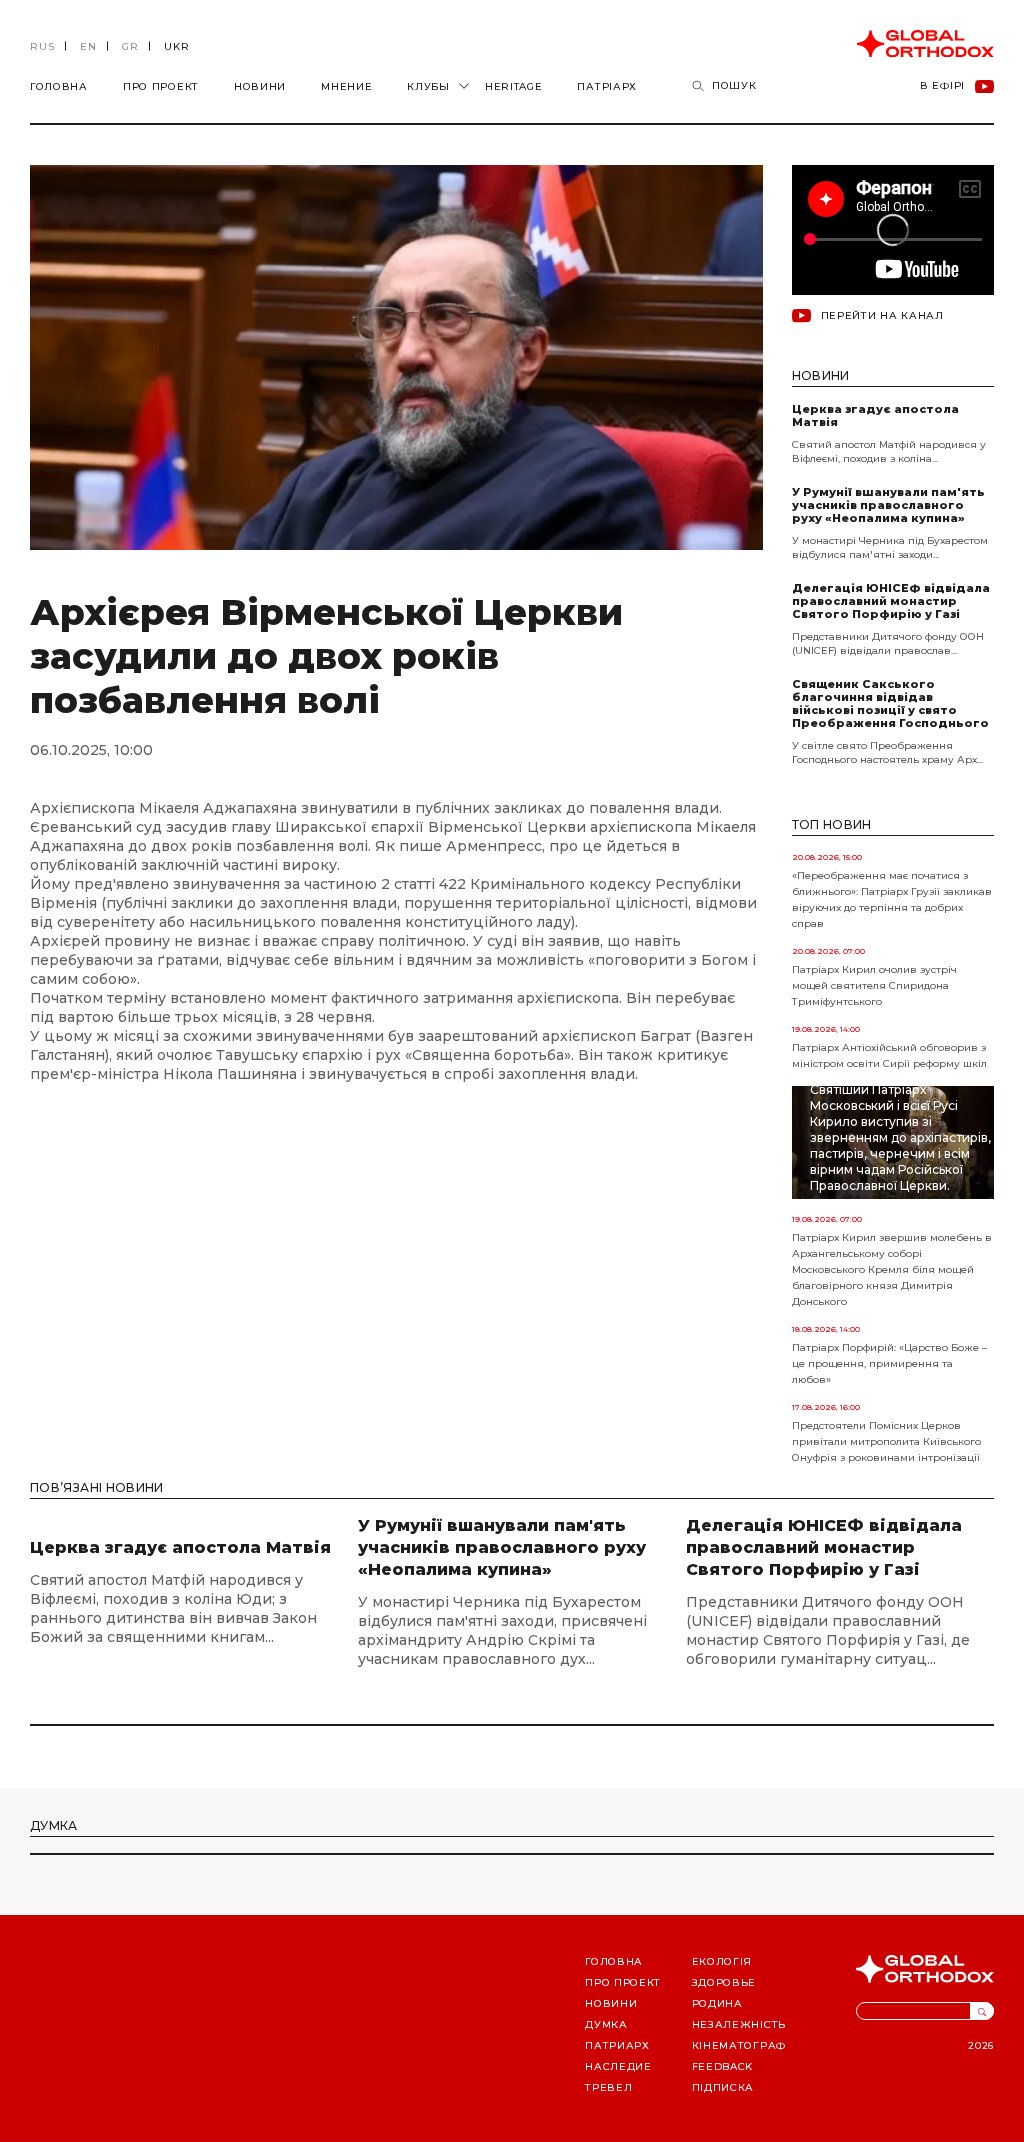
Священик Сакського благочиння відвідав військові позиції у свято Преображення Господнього (890, 704)
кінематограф (739, 2045)
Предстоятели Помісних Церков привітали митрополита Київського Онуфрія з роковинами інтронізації (886, 1441)
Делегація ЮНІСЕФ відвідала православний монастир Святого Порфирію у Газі (891, 601)
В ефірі (942, 86)
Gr (130, 46)
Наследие (618, 2066)
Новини (260, 86)
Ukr (177, 46)
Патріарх (607, 86)
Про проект (161, 86)
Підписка (723, 2087)
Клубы (428, 86)
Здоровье (724, 1982)
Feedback (723, 2066)
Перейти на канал (882, 315)
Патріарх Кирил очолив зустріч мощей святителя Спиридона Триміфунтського (874, 985)
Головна (59, 86)
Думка (606, 2024)
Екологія (722, 1961)
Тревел (608, 2087)
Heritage (514, 86)
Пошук (734, 85)
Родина (717, 2003)
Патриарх (617, 2045)
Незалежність (739, 2024)
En (88, 46)
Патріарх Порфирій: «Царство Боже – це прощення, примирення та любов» (889, 1363)
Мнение (346, 86)
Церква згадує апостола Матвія (875, 416)
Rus (42, 46)
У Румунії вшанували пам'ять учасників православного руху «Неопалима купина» (888, 505)
